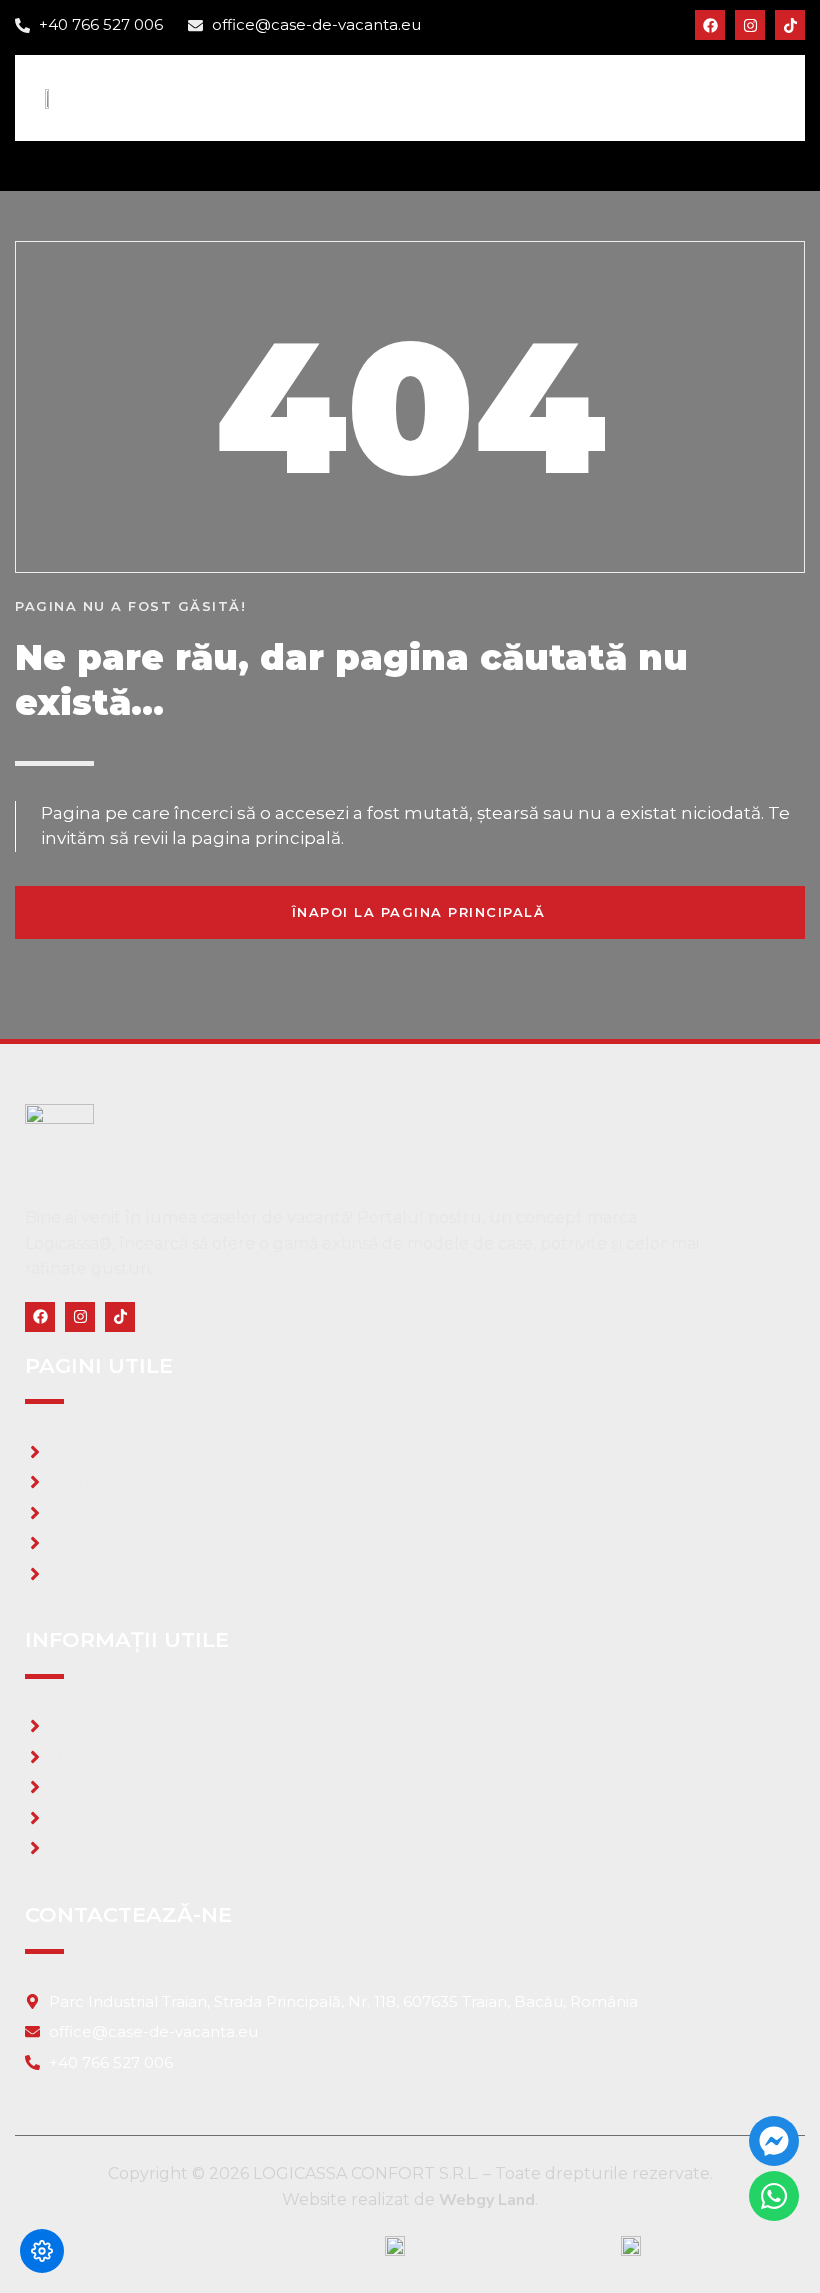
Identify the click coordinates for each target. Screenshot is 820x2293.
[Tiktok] (790, 25)
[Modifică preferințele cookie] (42, 2251)
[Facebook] (710, 25)
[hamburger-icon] (762, 97)
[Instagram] (750, 25)
